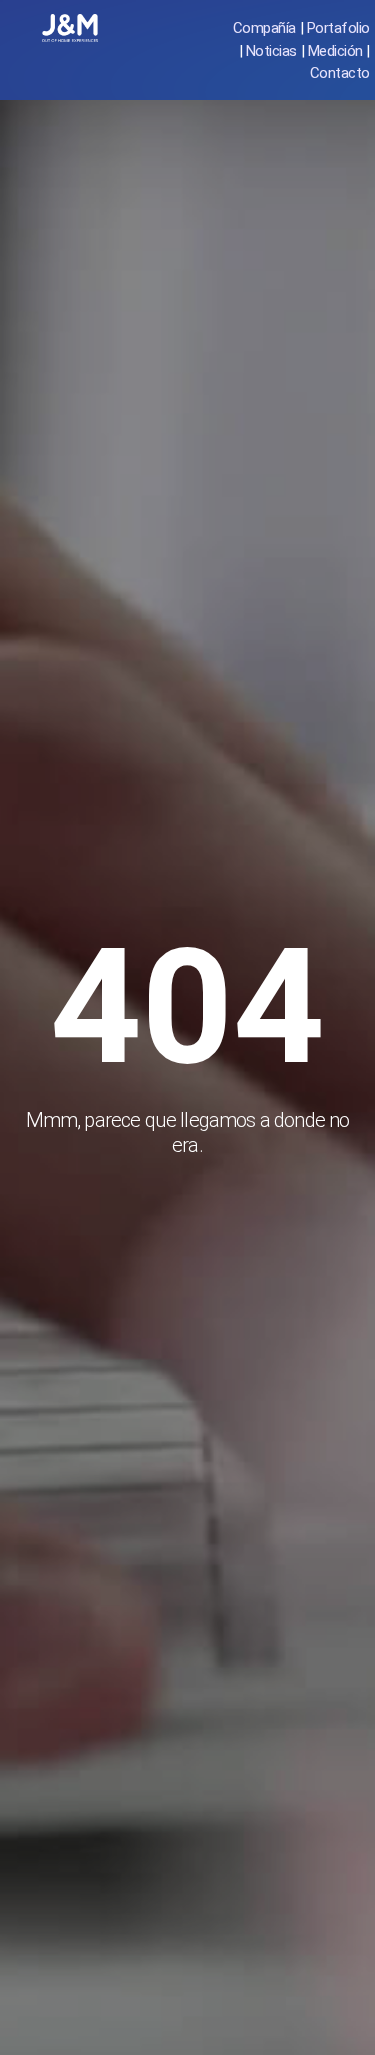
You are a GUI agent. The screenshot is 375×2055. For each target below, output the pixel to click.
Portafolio (338, 28)
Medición (335, 51)
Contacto (340, 73)
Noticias (271, 51)
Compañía (264, 28)
